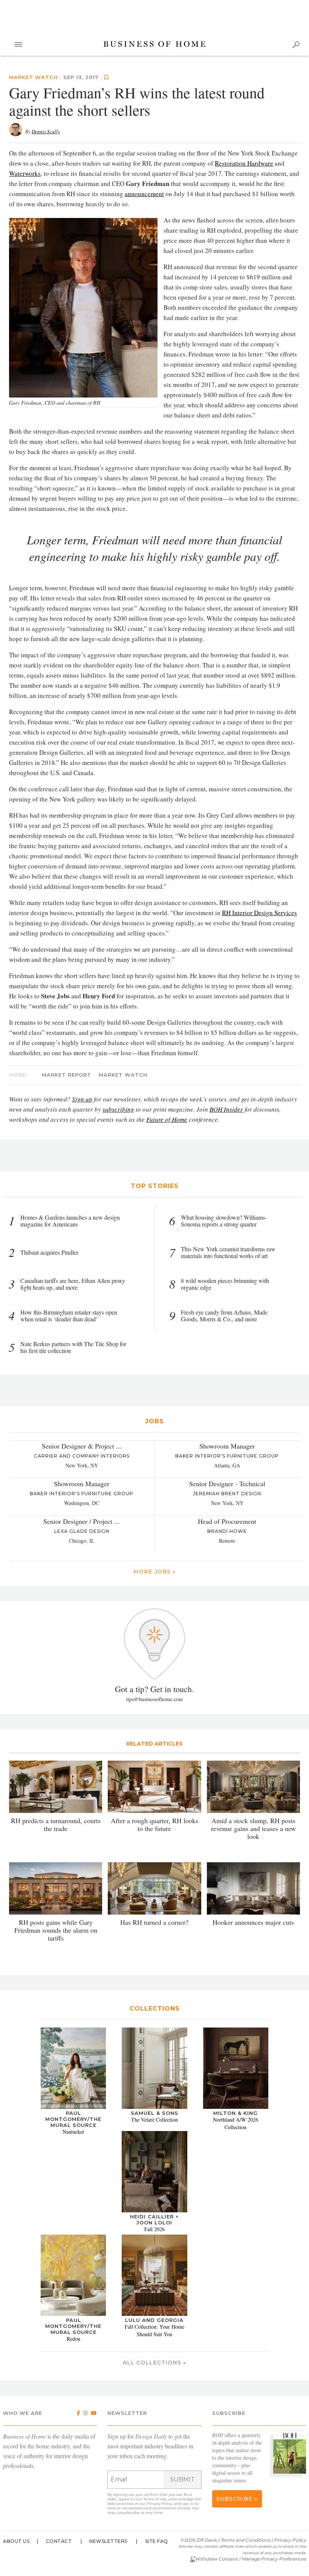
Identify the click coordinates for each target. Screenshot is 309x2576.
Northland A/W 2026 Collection (236, 2123)
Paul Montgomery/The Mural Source (73, 2119)
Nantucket (73, 2132)
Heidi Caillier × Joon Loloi (154, 2220)
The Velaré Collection (154, 2120)
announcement (144, 194)
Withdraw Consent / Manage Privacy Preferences (250, 2559)
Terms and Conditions (245, 2540)
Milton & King (236, 2113)
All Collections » (154, 2363)
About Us (16, 2541)
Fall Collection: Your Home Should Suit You (154, 2330)
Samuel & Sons (154, 2113)
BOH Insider (226, 1109)
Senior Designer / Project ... (82, 1521)
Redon (73, 2339)
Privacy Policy (160, 2504)
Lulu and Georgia (154, 2320)
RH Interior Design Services (259, 913)
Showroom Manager (227, 1446)
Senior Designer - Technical (227, 1484)
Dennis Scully (46, 131)
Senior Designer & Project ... (82, 1446)
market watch (33, 77)
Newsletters (108, 2541)
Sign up (82, 1099)
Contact (59, 2541)
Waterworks (25, 173)
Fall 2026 (154, 2229)
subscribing (118, 1109)
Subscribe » (237, 2499)
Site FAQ (157, 2541)
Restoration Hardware (244, 163)
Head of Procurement (227, 1521)
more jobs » (154, 1572)
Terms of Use (155, 2499)
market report (67, 1075)
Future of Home (167, 1119)
